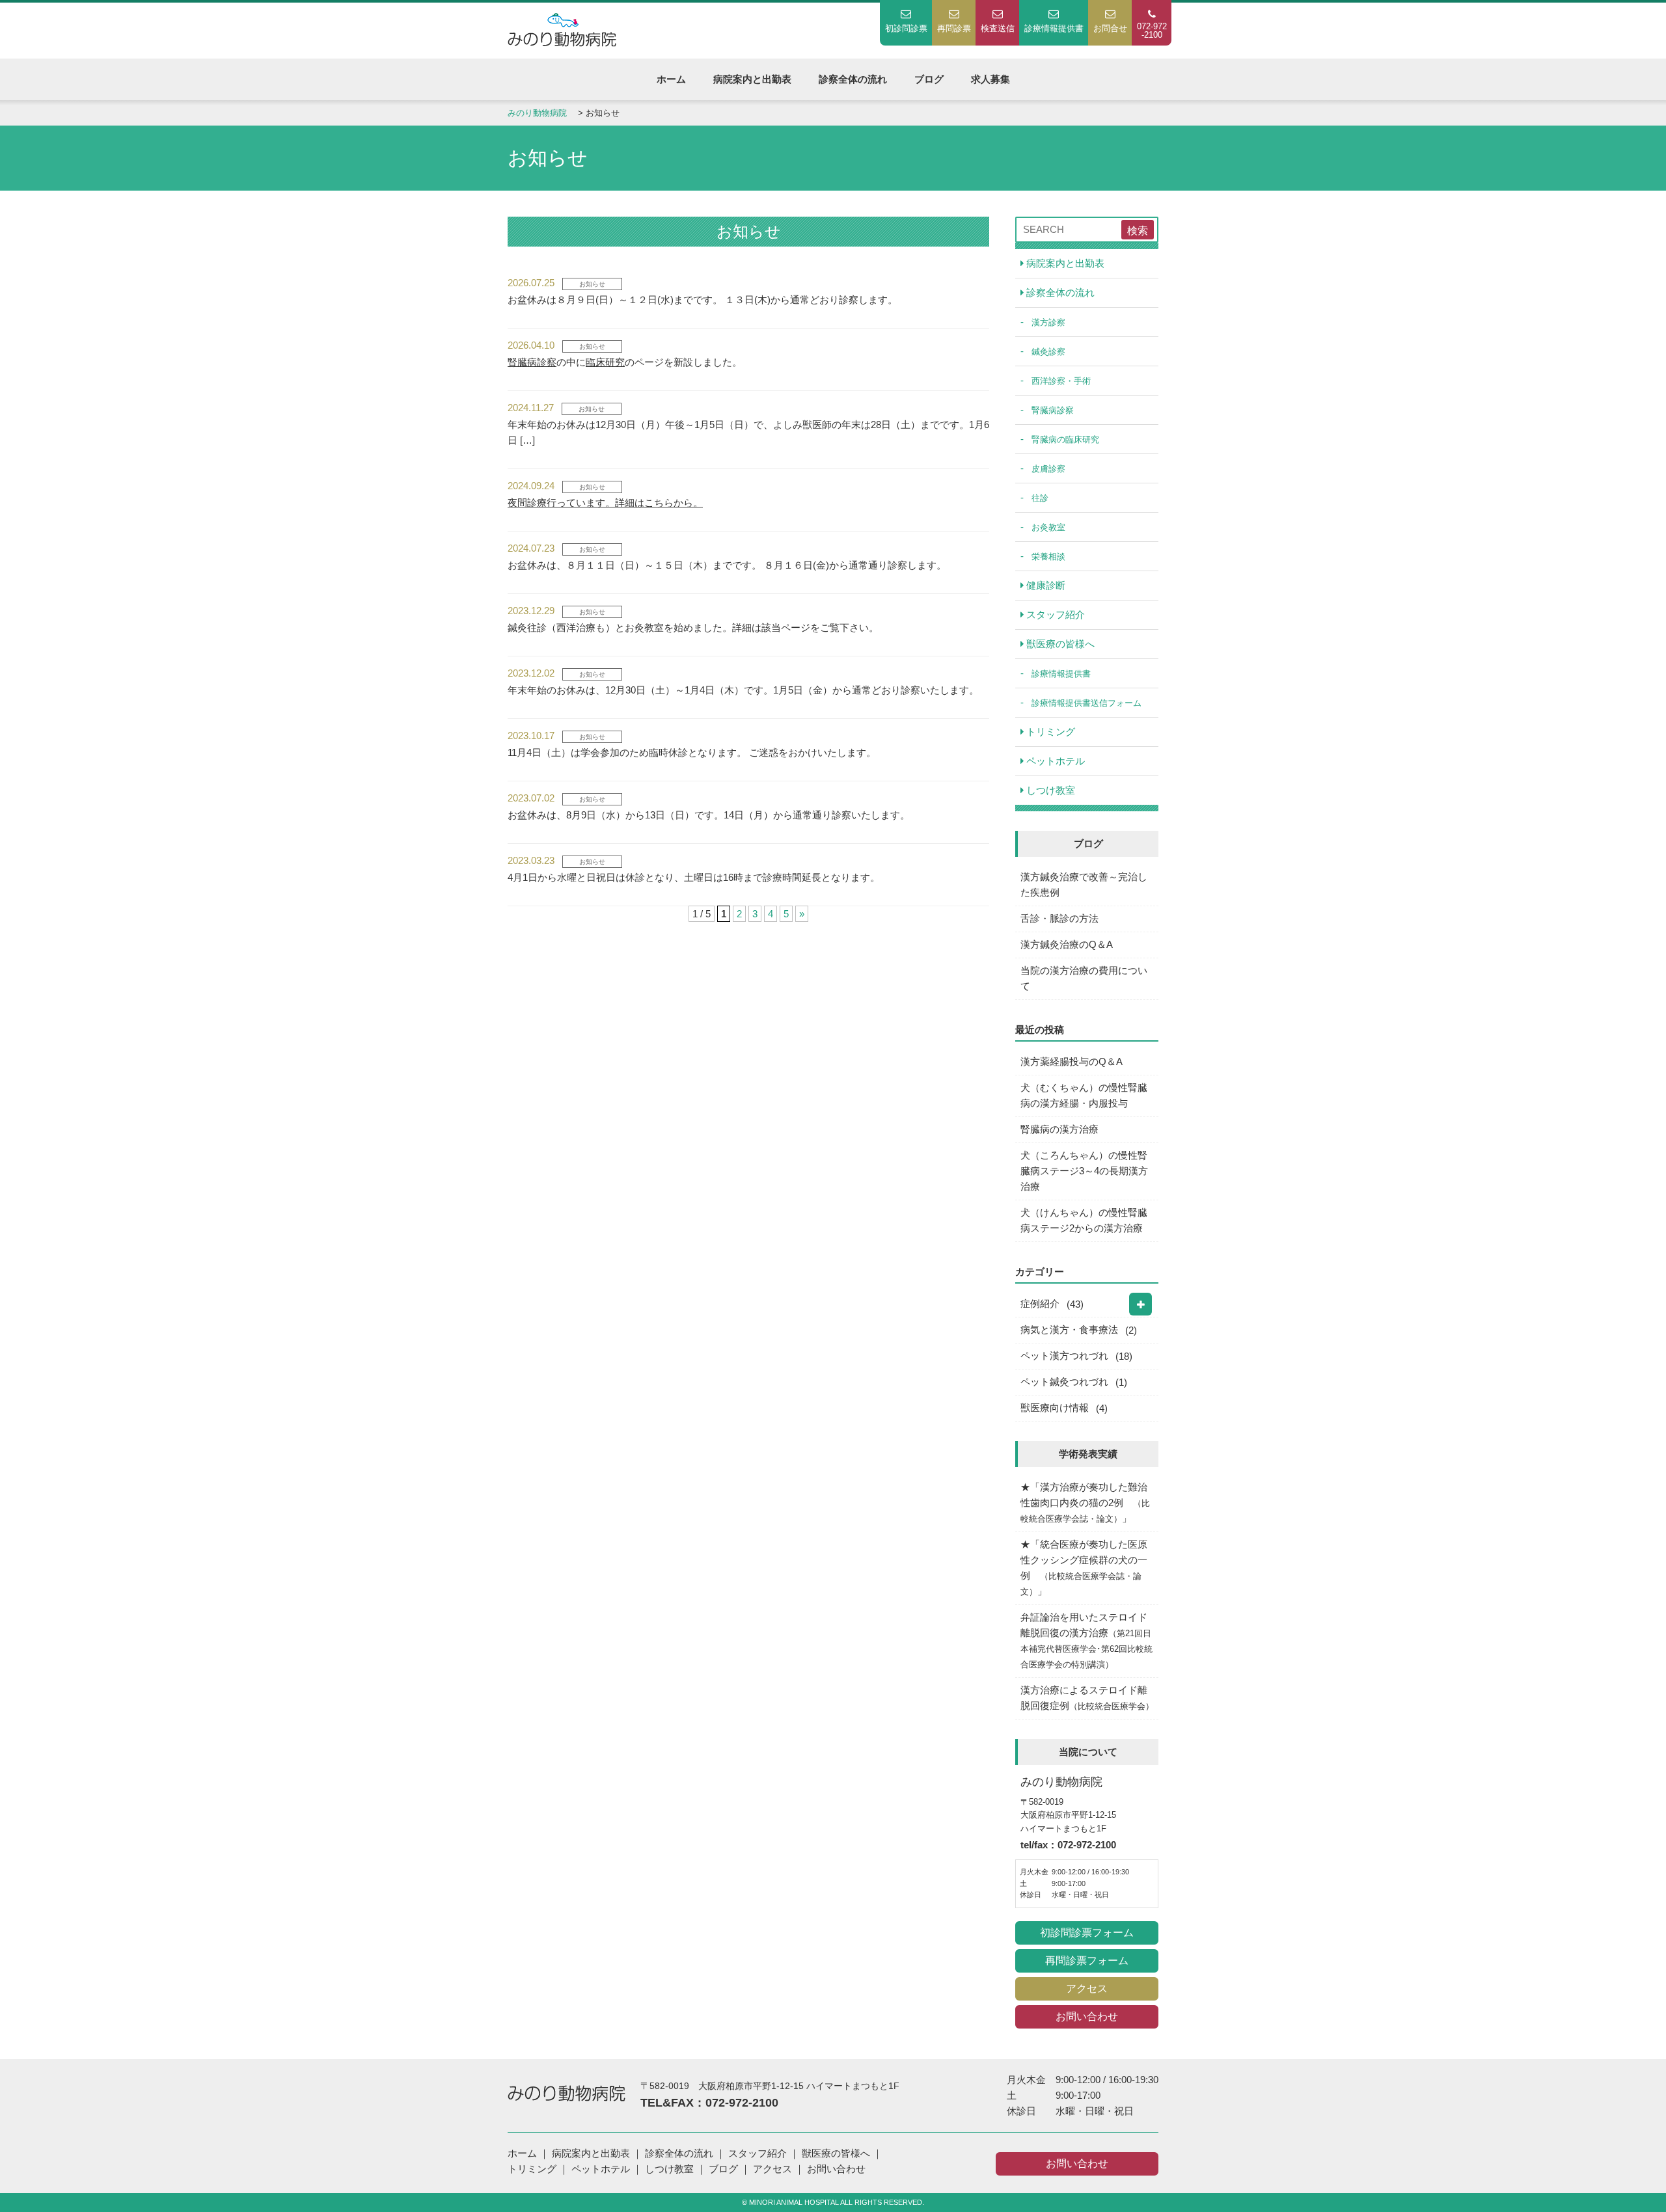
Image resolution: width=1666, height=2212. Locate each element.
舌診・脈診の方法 (1059, 918)
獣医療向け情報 (1055, 1408)
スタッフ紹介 (1054, 614)
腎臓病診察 (532, 362)
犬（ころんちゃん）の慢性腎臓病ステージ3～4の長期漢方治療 (1084, 1171)
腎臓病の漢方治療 (1059, 1129)
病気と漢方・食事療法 (1069, 1329)
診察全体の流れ (853, 79)
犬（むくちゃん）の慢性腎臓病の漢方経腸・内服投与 (1084, 1095)
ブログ (929, 79)
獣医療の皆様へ (1059, 644)
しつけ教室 (1049, 790)
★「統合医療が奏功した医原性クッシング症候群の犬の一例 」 (1084, 1568)
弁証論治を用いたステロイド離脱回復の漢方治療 (1086, 1640)
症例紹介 (1040, 1303)
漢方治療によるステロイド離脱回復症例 (1087, 1698)
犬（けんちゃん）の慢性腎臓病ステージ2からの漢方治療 (1084, 1220)
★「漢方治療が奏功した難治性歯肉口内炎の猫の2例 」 (1085, 1503)
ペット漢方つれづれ (1064, 1356)
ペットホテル (1054, 761)
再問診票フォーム (1087, 1961)
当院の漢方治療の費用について (1084, 978)
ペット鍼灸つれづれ (1064, 1382)
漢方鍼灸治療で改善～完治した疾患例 (1084, 884)
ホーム (671, 79)
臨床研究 (605, 362)
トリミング (1049, 732)
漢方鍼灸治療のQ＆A (1067, 944)
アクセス (1087, 1989)
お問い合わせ (1087, 2016)
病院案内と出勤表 (752, 79)
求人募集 (990, 79)
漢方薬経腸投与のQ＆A (1072, 1061)
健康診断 (1045, 585)
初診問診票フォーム (1087, 1933)
